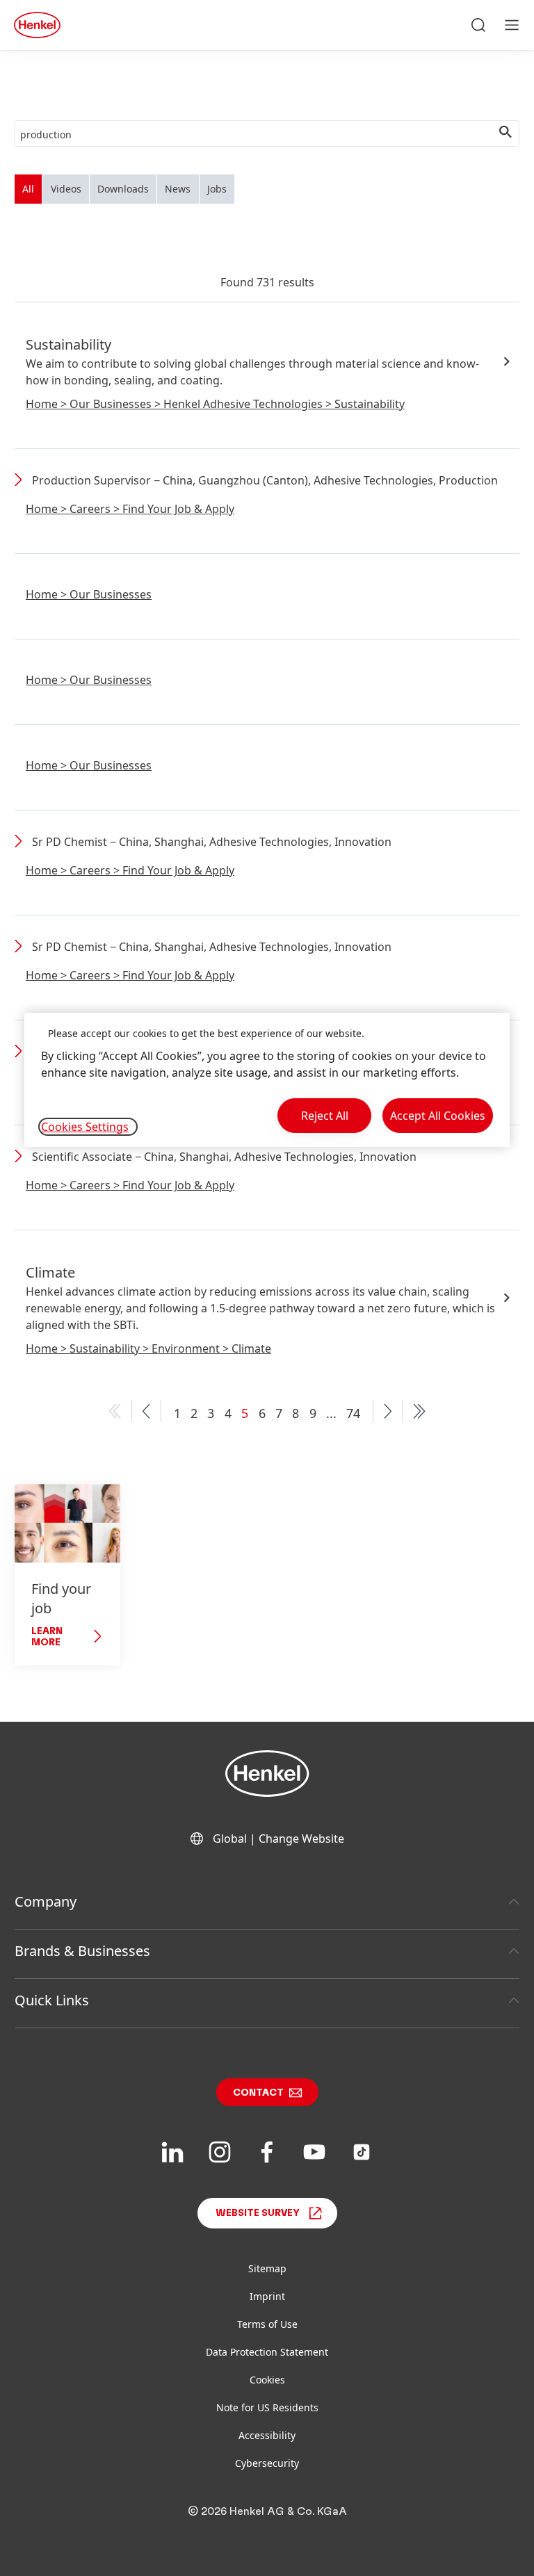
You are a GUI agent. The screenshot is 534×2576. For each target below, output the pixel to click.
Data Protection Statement (267, 2352)
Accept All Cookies (438, 1116)
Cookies (267, 2380)
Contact (258, 2093)
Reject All (325, 1116)
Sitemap (267, 2268)
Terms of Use (267, 2324)
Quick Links (52, 2000)
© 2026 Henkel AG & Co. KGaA (267, 2511)
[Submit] (505, 134)
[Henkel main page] (37, 25)
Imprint (267, 2296)
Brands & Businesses (82, 1951)
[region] (267, 1080)
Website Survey (258, 2213)
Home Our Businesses (89, 594)
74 (353, 1413)
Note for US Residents (267, 2407)
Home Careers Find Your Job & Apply (130, 509)
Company (46, 1901)
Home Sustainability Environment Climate (148, 1348)
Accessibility (267, 2435)
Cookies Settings (85, 1127)
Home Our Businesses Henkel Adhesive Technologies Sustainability (215, 404)
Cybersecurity (267, 2463)
